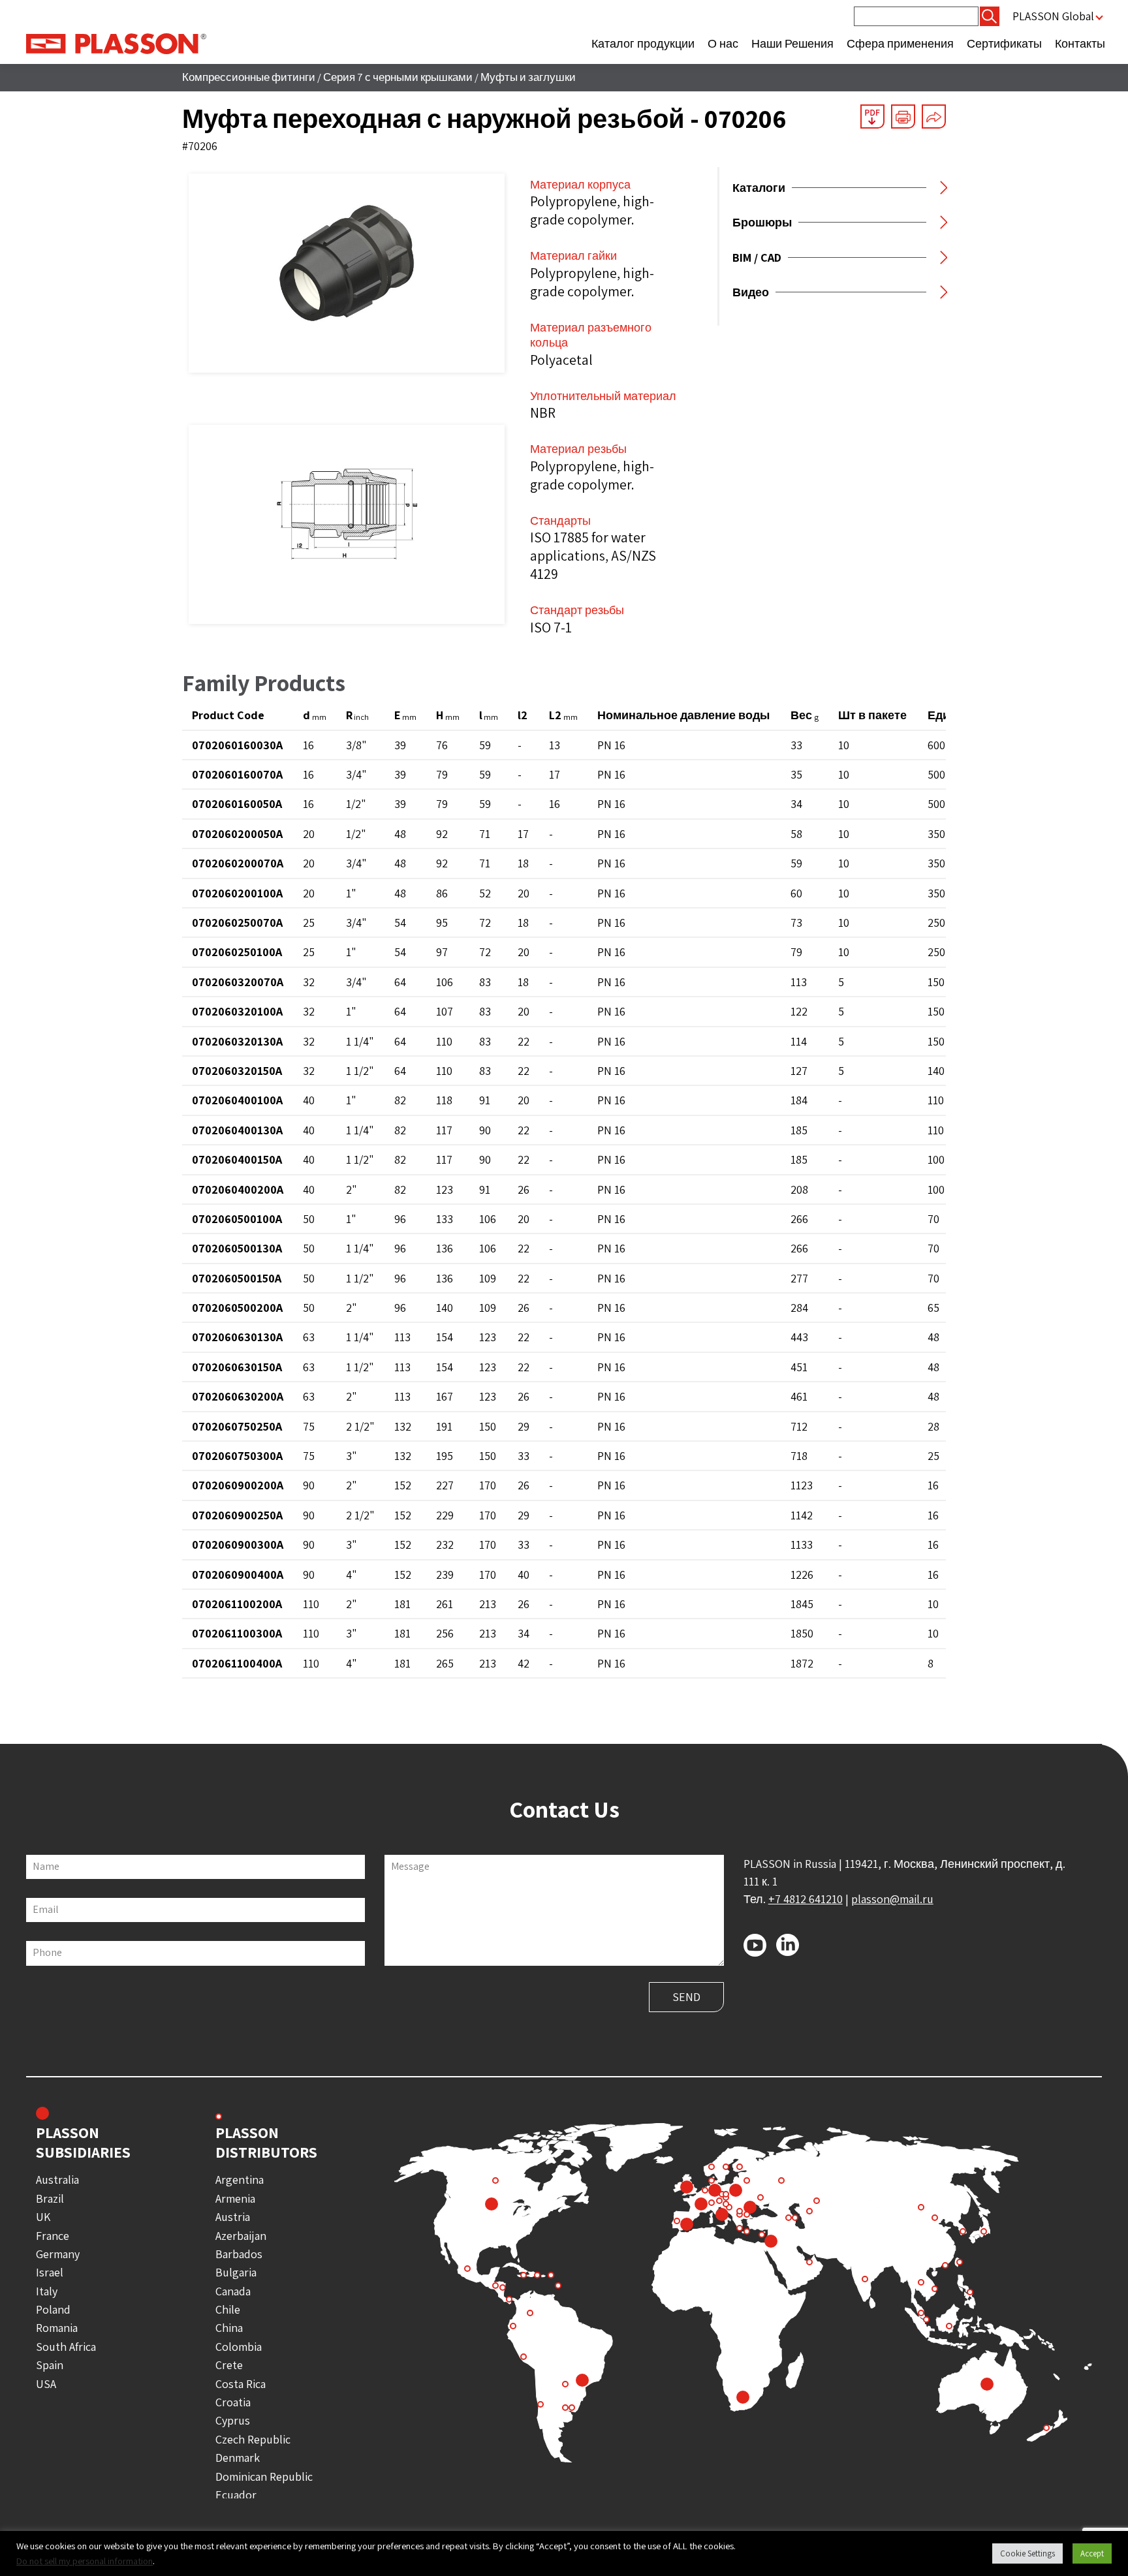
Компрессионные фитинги (249, 77)
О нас (723, 43)
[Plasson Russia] (116, 43)
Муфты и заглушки (528, 77)
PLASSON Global (1053, 16)
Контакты (1080, 43)
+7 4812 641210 (806, 1899)
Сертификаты (1004, 43)
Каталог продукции (643, 43)
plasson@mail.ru (892, 1899)
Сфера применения (900, 43)
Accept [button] (1092, 2553)
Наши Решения (792, 43)
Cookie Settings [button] (1027, 2553)
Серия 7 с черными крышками (398, 77)
